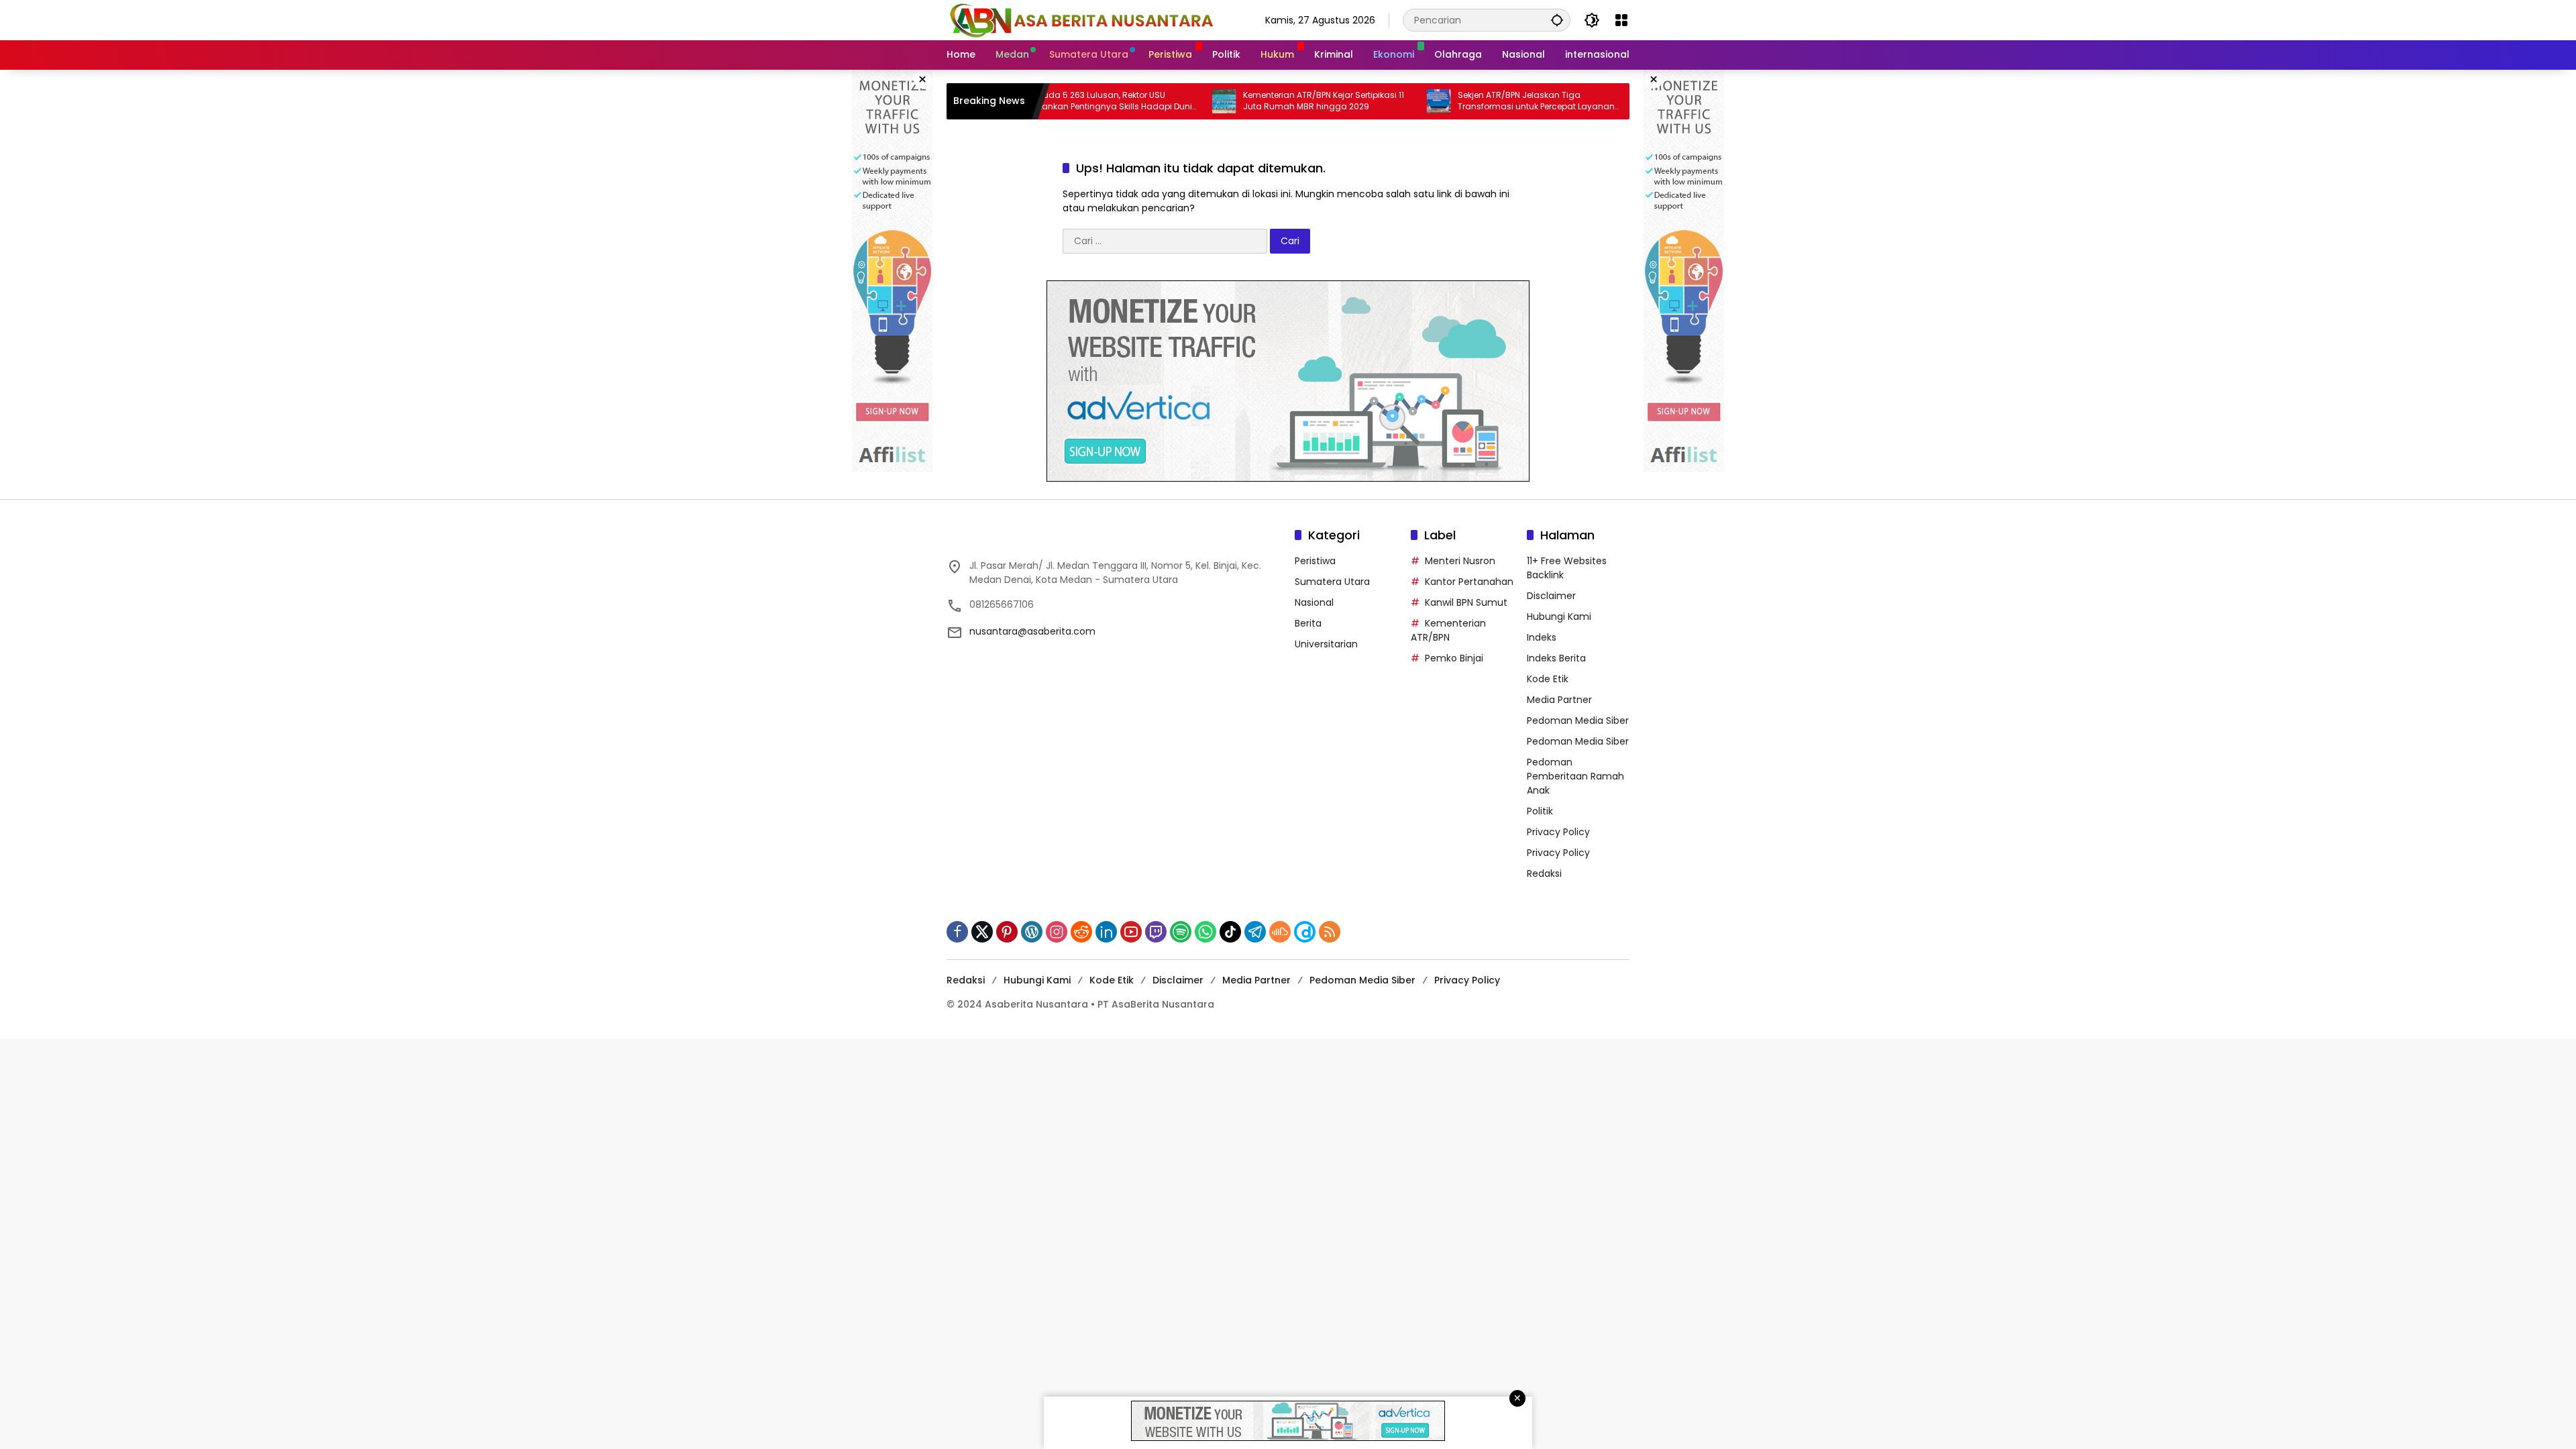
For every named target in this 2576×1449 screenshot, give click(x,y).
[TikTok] (1230, 932)
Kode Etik (1548, 679)
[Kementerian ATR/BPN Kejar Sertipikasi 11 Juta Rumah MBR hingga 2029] (1160, 101)
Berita (1308, 623)
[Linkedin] (1106, 932)
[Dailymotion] (1305, 932)
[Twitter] (982, 932)
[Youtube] (1131, 932)
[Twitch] (1156, 932)
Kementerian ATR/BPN (1448, 630)
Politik (1540, 811)
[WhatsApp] (1205, 932)
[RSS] (1330, 932)
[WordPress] (1032, 932)
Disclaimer (1551, 596)
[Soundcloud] (1280, 932)
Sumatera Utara (1332, 582)
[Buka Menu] (1621, 20)
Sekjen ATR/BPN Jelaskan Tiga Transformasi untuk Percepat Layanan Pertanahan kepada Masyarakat (1472, 101)
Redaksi (1544, 873)
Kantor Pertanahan (1469, 582)
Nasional (1314, 602)
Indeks (1542, 637)
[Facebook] (957, 932)
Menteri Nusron (1460, 561)
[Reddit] (1081, 932)
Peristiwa (1315, 561)
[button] (1557, 20)
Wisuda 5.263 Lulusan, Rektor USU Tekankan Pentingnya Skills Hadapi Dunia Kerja (1049, 101)
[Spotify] (1181, 932)
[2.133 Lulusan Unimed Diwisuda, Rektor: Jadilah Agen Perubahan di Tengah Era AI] (1589, 101)
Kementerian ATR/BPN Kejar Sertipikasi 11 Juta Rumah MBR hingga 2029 (1259, 101)
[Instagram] (1057, 932)
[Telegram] (1255, 932)
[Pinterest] (1007, 932)
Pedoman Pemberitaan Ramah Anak (1575, 776)
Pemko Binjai (1454, 658)
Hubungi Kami (1559, 616)
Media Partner (1559, 700)
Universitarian (1326, 644)
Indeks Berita (1556, 658)
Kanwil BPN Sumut (1466, 602)
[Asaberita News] (1081, 19)
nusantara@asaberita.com (1032, 631)
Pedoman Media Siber (1578, 720)
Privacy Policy (1558, 832)
